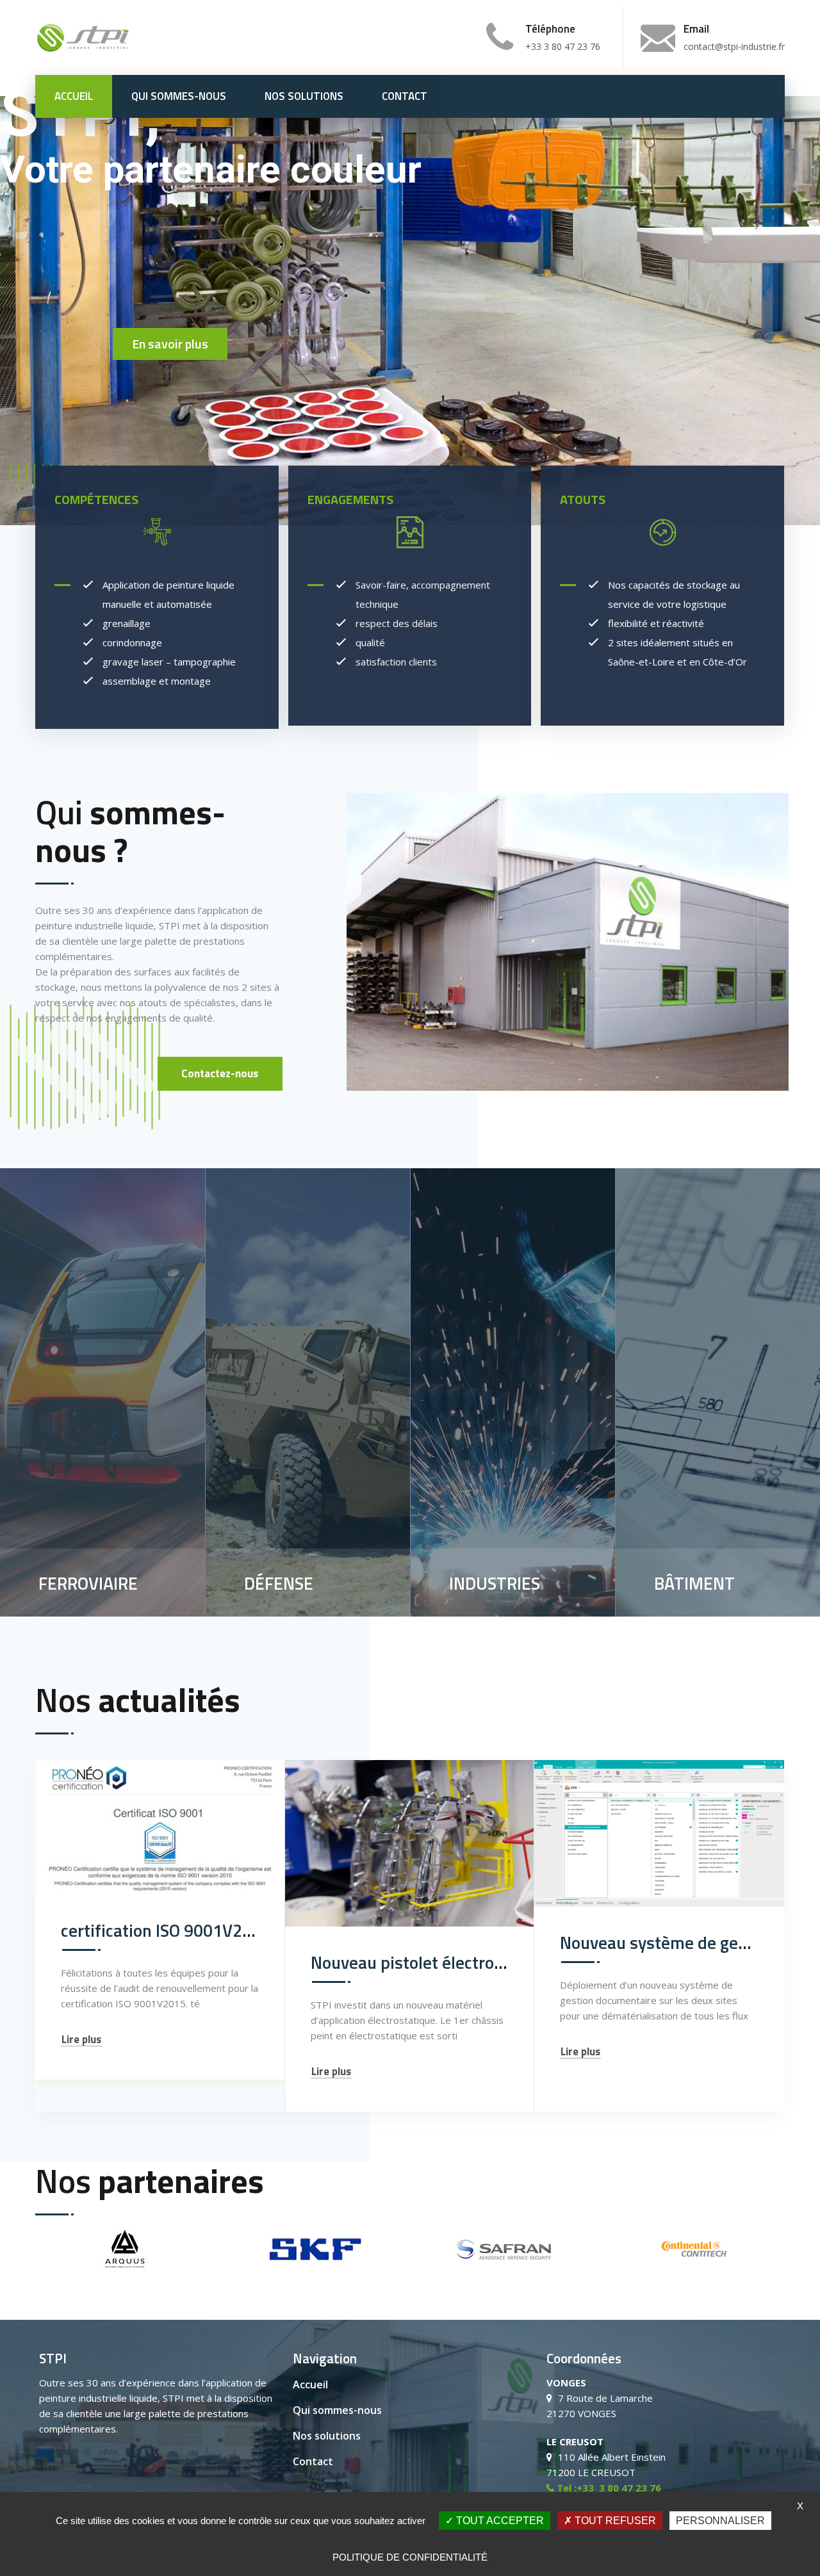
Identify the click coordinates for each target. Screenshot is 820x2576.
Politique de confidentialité (410, 2557)
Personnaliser (720, 2521)
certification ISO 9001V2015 (166, 1930)
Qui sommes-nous (179, 96)
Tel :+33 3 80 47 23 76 (608, 2488)
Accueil (74, 96)
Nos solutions (304, 96)
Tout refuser (614, 2521)
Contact (405, 96)
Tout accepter (499, 2521)
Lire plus (81, 2040)
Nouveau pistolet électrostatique (434, 1962)
